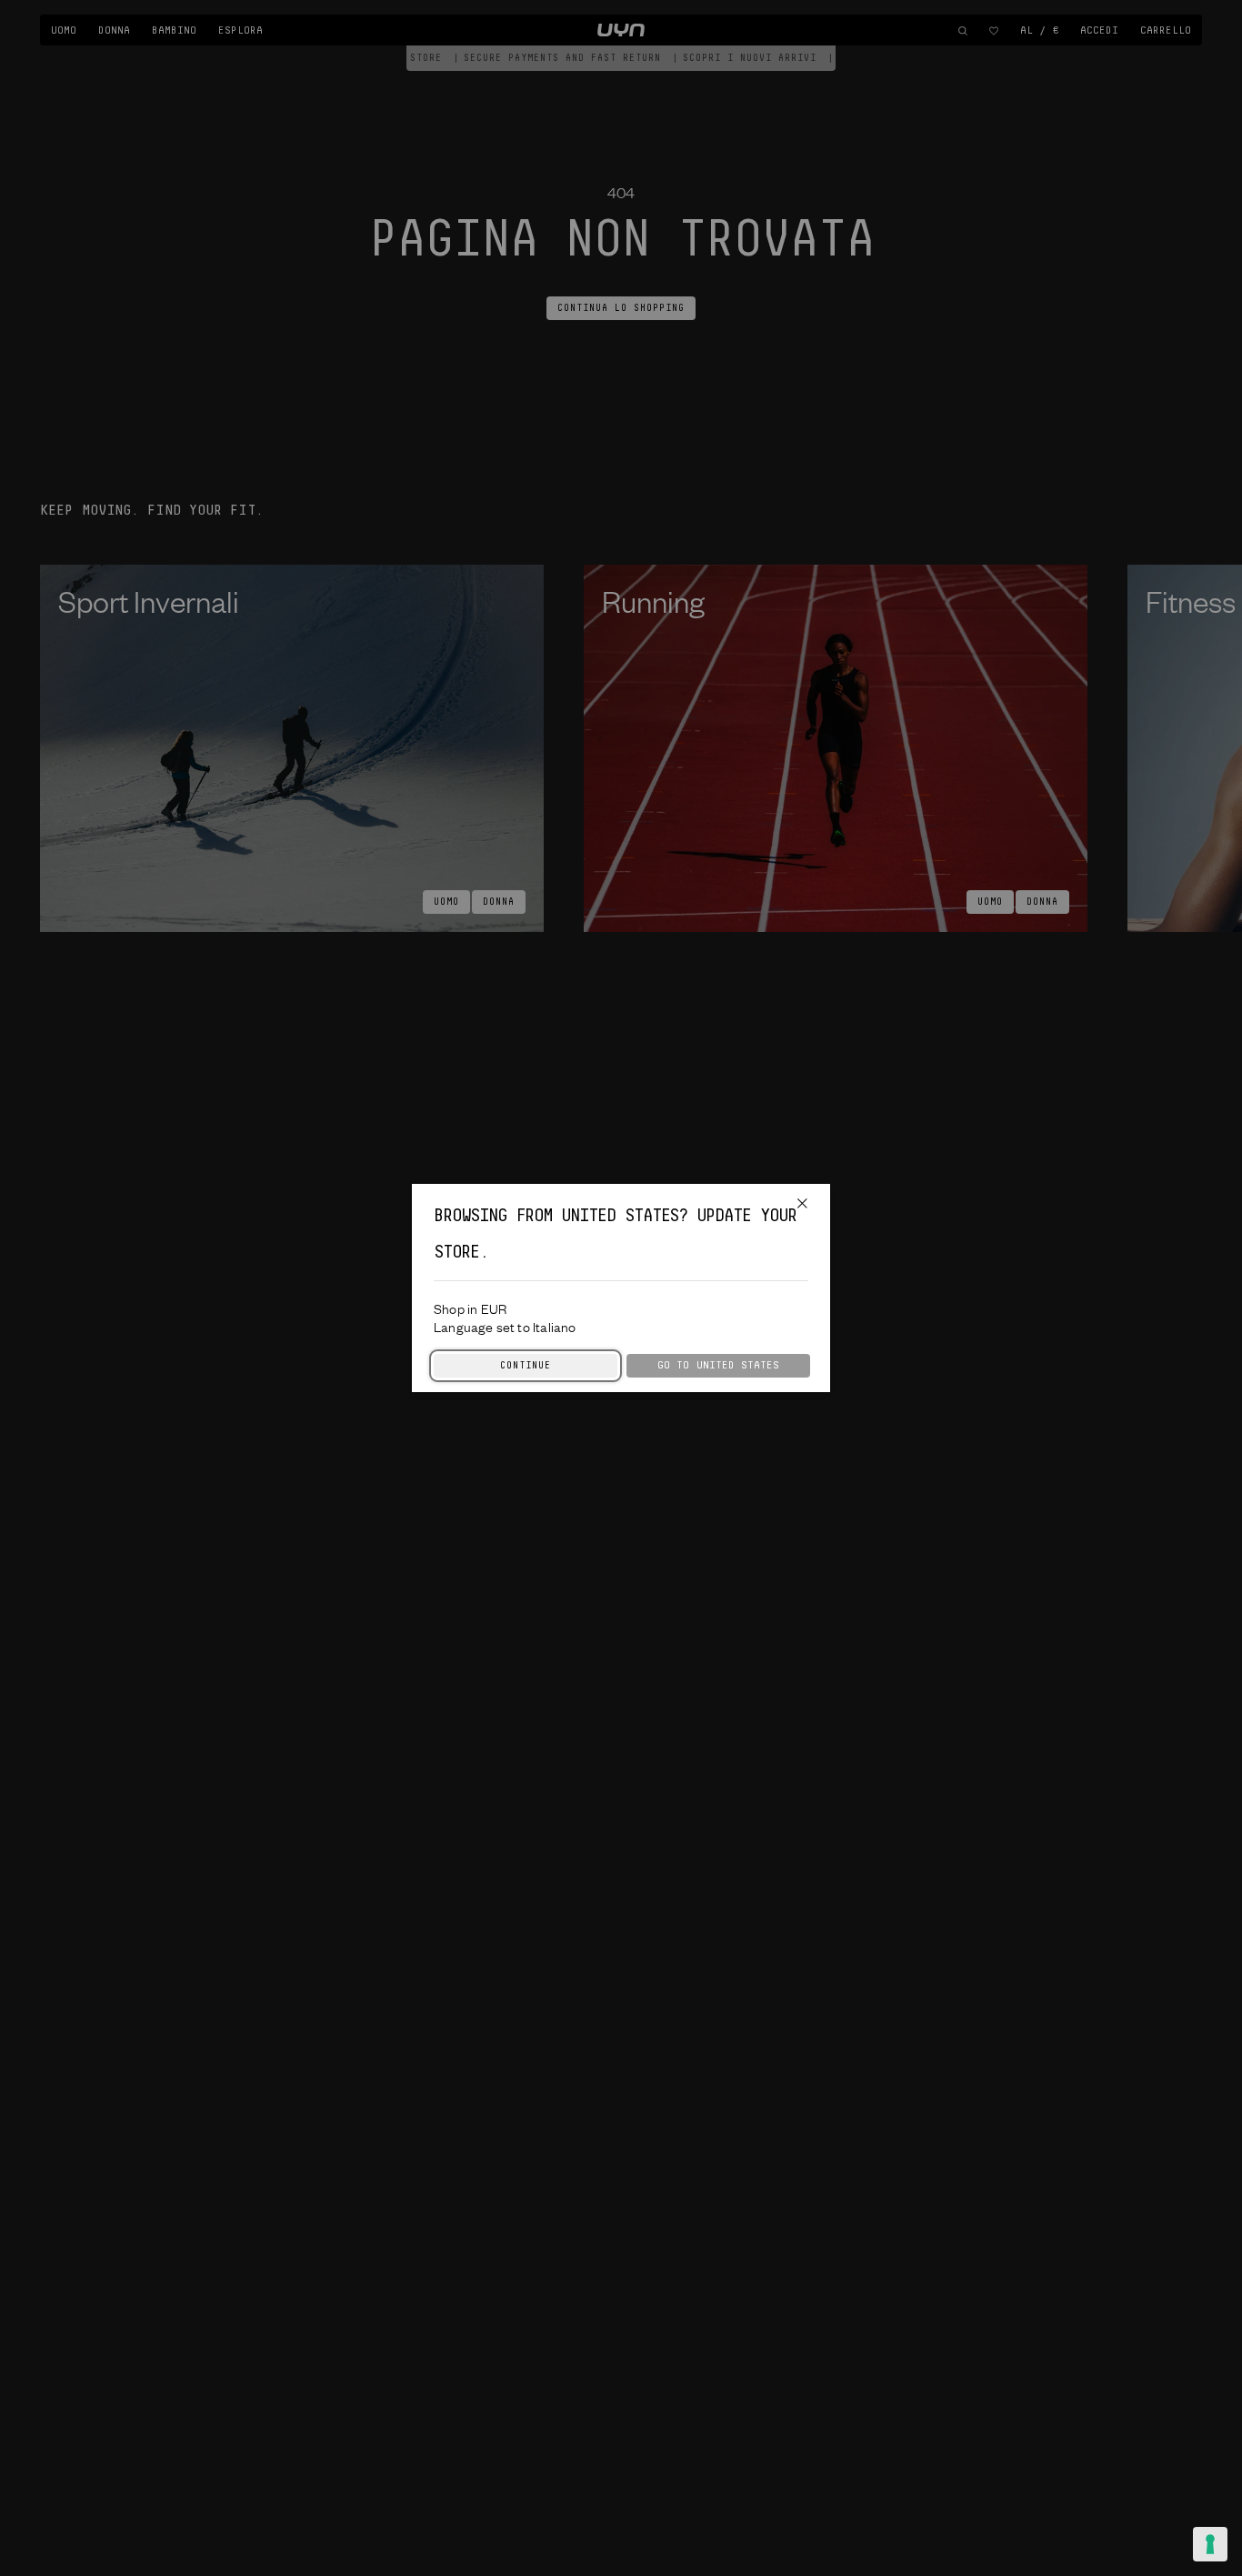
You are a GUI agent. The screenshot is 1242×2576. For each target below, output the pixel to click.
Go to (718, 1365)
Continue (526, 1366)
